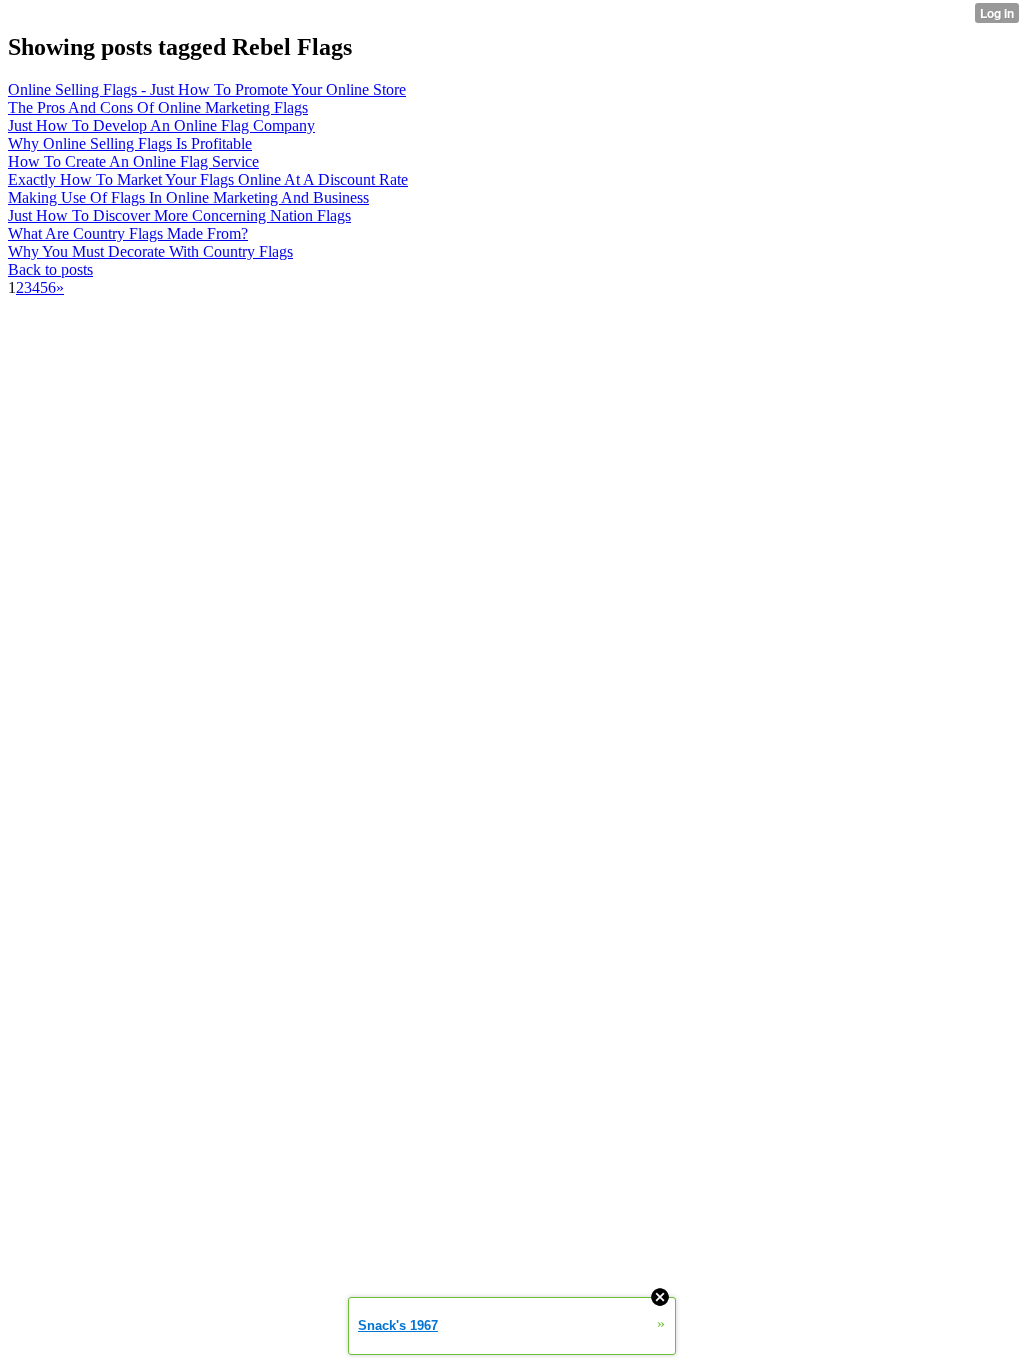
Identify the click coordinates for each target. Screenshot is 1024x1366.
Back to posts (50, 269)
